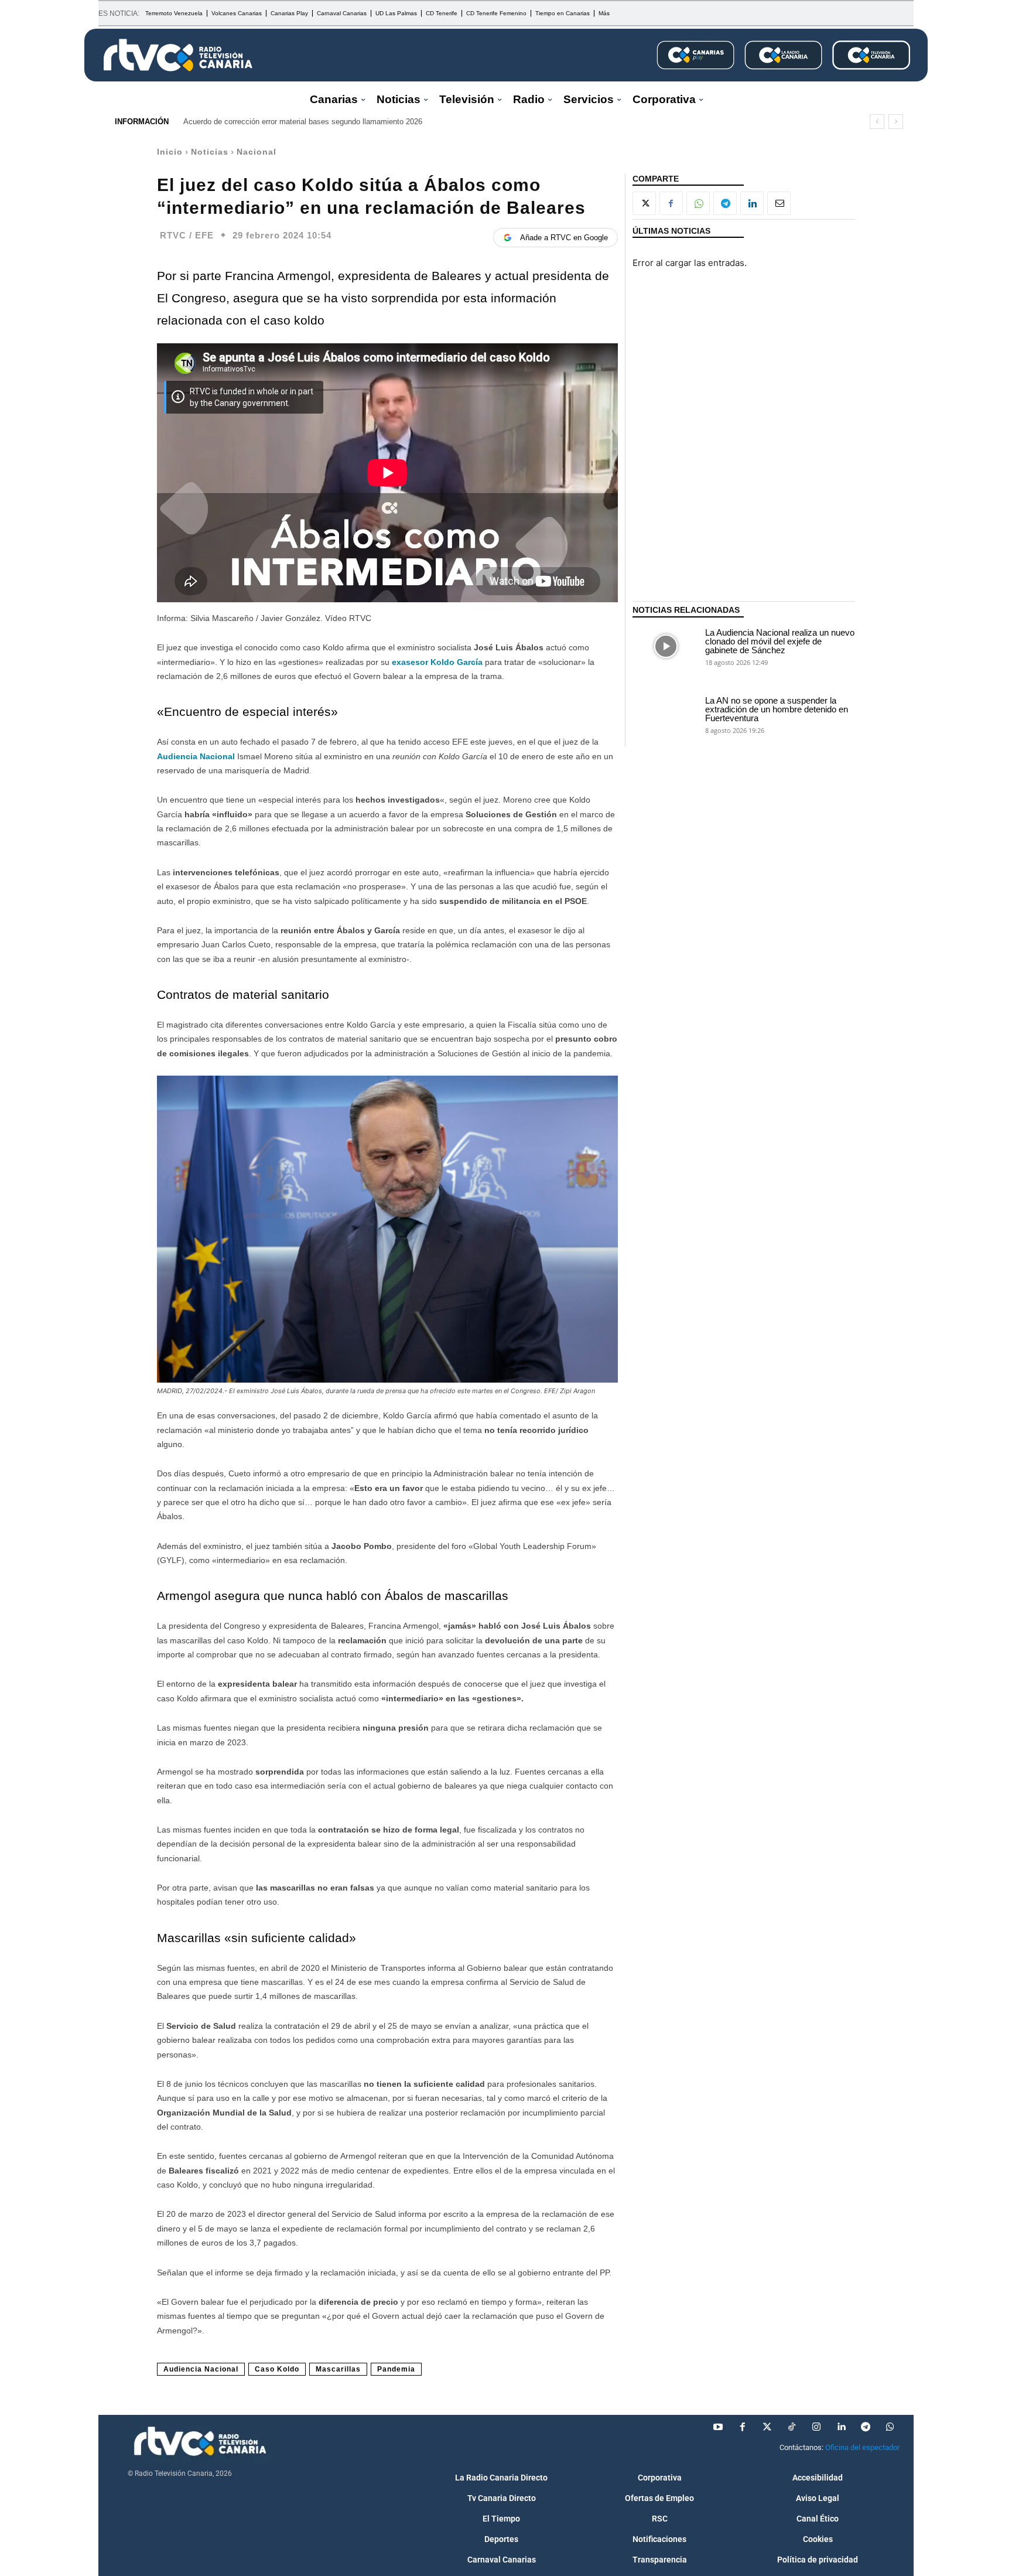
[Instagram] (816, 2427)
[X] (644, 203)
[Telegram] (725, 203)
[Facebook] (671, 203)
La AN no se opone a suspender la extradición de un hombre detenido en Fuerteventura (777, 709)
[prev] (877, 122)
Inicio (170, 152)
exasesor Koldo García (438, 662)
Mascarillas (338, 2369)
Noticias (210, 152)
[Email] (779, 203)
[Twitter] (767, 2427)
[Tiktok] (792, 2427)
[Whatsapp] (890, 2427)
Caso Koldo (277, 2369)
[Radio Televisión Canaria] (178, 55)
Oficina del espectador (862, 2447)
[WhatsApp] (698, 203)
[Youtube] (718, 2427)
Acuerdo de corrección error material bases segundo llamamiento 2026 (303, 122)
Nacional (257, 152)
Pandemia (396, 2369)
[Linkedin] (752, 203)
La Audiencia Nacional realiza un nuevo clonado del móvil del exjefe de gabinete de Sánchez (780, 641)
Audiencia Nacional (196, 756)
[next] (896, 122)
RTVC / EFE (187, 235)
